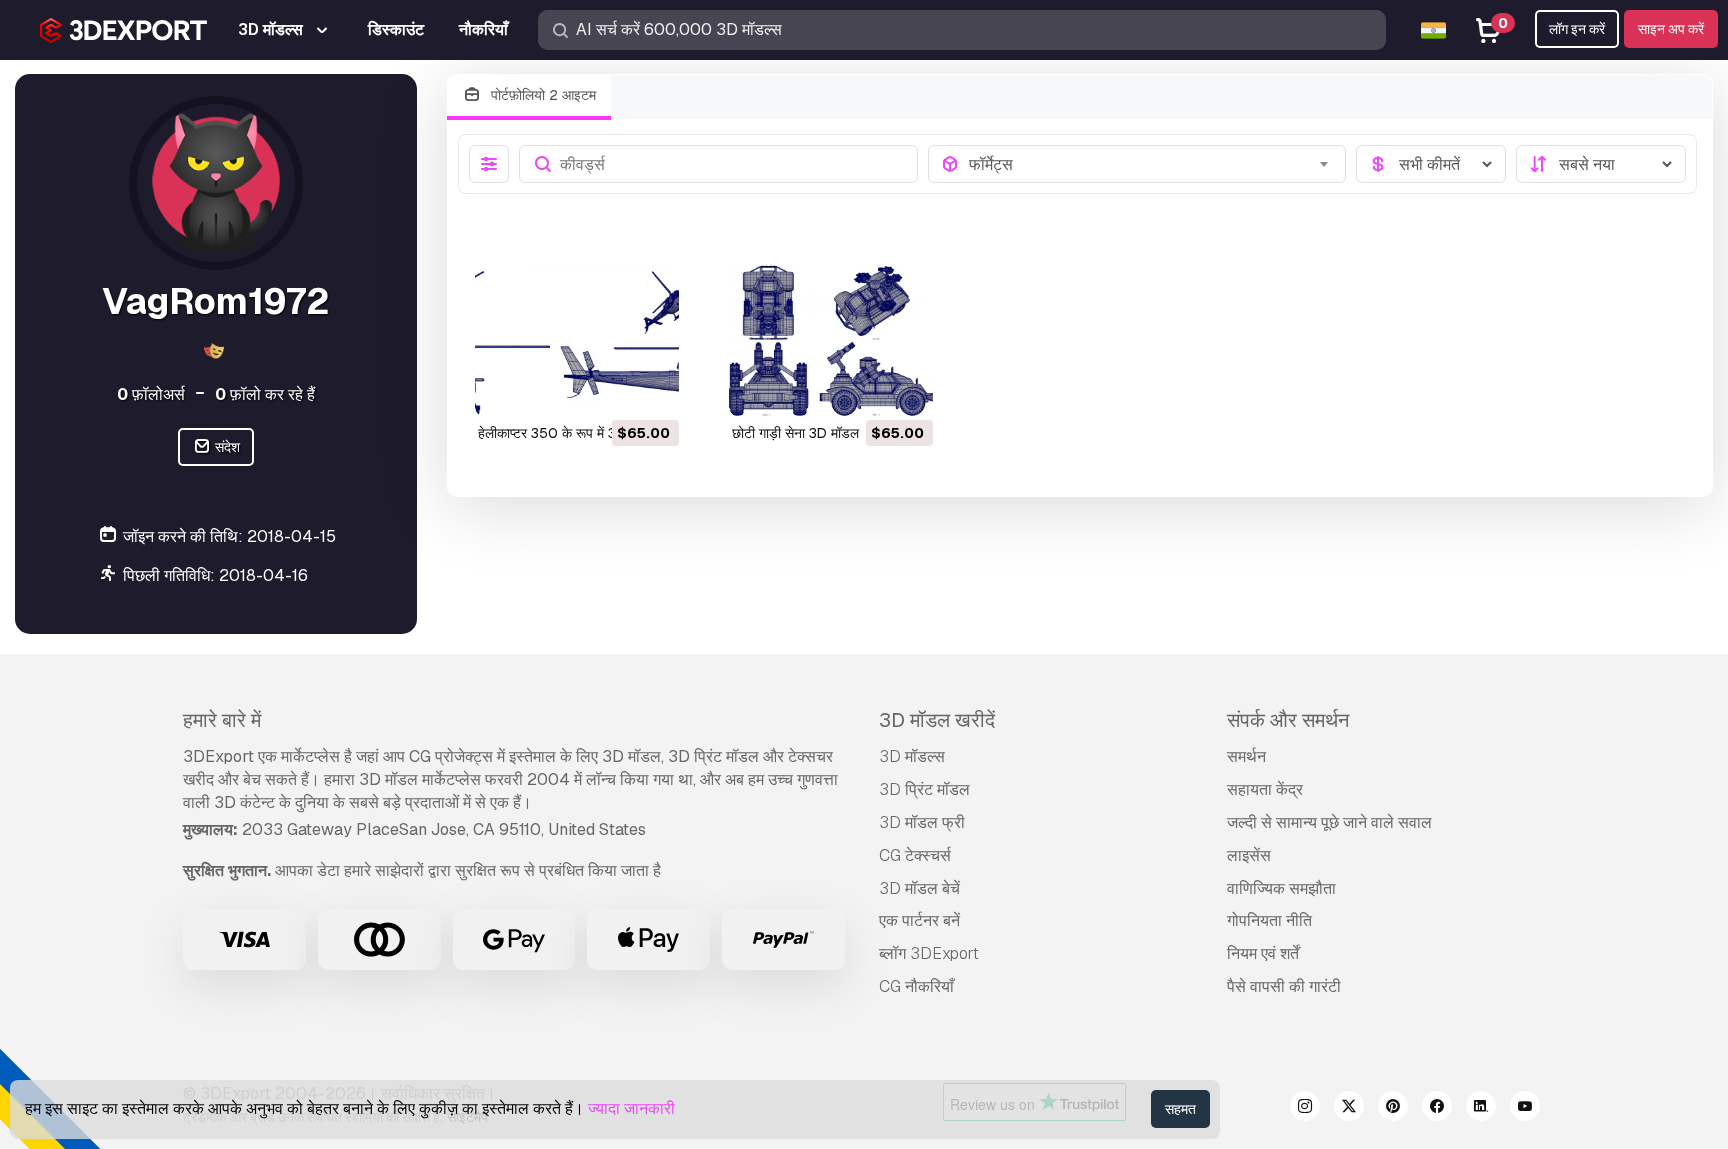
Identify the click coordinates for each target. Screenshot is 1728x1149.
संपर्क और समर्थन (1288, 720)
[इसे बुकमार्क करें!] (650, 389)
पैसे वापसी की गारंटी (1284, 986)
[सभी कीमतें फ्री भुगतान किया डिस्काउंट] (1431, 164)
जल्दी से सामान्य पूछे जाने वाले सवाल (1329, 822)
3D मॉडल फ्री (922, 822)
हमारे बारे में (222, 720)
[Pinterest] (1393, 1109)
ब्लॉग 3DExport (929, 953)
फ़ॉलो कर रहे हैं (265, 394)
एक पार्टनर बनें (919, 920)
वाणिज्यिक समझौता (1281, 888)
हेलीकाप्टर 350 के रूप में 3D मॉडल (568, 433)
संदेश (226, 447)
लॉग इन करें (1577, 29)
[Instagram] (1305, 1109)
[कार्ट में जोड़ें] (609, 389)
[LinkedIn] (1481, 1109)
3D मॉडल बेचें (919, 888)
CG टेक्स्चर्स (915, 855)
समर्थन (1246, 756)
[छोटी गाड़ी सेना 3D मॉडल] (831, 340)
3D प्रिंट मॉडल (924, 789)
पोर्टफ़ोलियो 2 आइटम (541, 95)
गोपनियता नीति (1269, 920)
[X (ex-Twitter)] (1349, 1109)
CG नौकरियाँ (916, 986)
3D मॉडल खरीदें (937, 720)
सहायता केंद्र (1265, 789)
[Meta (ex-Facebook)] (1437, 1109)
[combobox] (1151, 164)
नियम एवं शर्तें (1263, 953)
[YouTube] (1525, 1109)
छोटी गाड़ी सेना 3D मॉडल (795, 433)
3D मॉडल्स (912, 756)
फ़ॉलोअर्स (151, 394)
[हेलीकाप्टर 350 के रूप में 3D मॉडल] (577, 340)
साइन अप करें (1671, 29)
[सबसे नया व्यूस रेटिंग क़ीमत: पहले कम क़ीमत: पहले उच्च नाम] (1601, 164)
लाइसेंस (1249, 855)
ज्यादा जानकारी (631, 1108)
